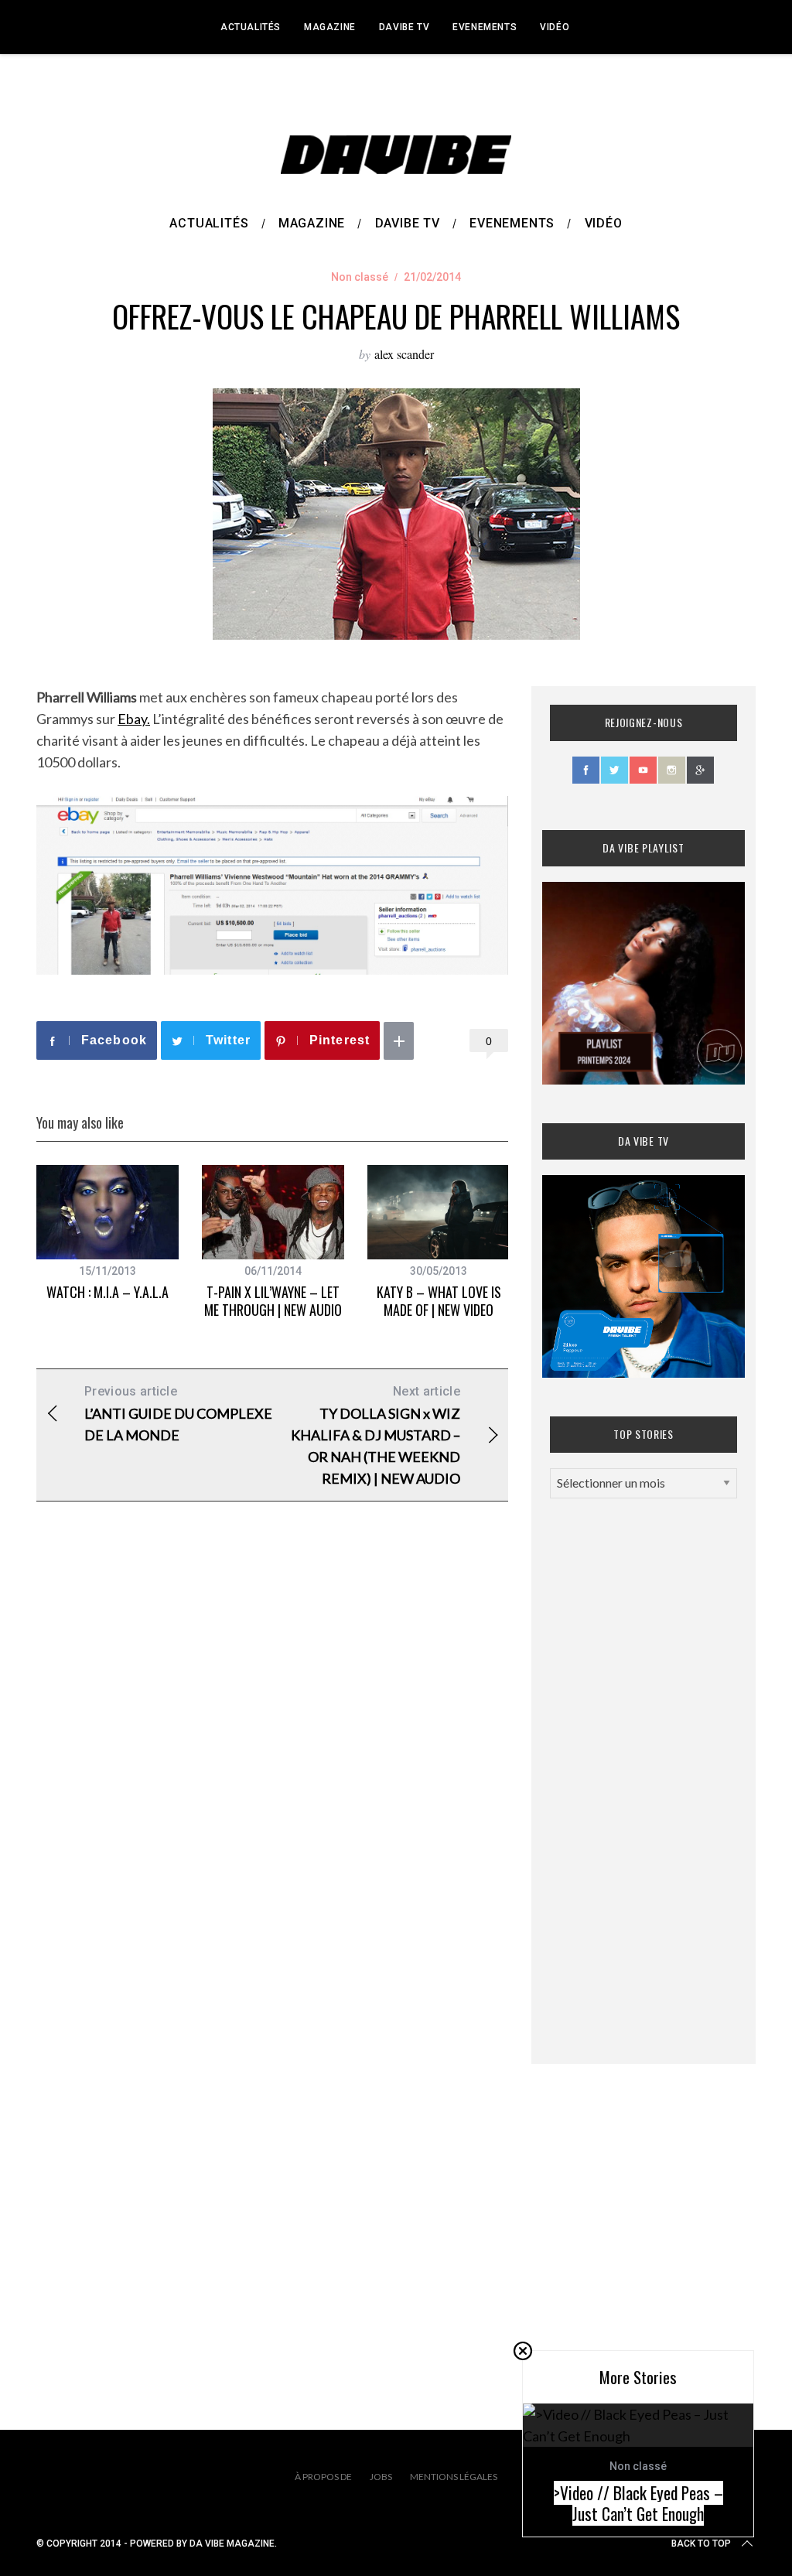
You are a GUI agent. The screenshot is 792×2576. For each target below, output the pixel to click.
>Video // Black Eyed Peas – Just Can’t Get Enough (638, 2504)
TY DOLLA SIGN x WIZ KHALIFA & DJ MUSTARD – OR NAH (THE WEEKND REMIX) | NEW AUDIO (376, 1435)
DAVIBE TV (404, 27)
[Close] (523, 2351)
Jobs (381, 2477)
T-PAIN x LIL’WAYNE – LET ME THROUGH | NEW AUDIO (273, 1301)
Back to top (701, 2544)
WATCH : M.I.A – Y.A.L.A (108, 1292)
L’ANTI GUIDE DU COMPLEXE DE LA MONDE (178, 1414)
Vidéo (555, 27)
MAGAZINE (330, 27)
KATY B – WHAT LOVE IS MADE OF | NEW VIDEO (439, 1301)
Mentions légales (454, 2477)
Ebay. (134, 719)
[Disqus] (272, 1763)
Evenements (485, 27)
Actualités (251, 27)
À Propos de (323, 2477)
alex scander (404, 354)
